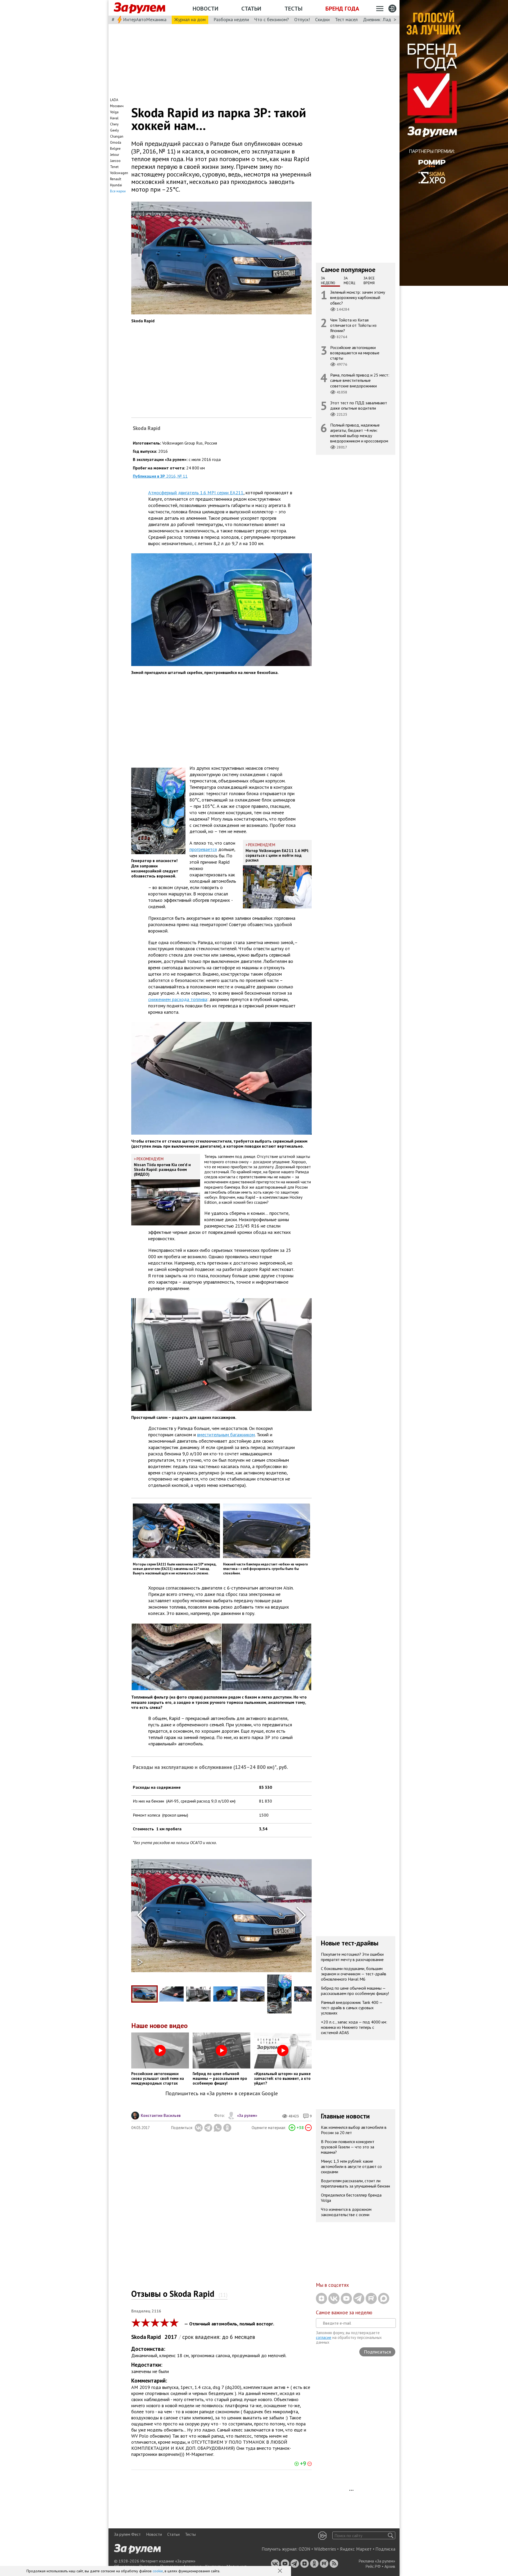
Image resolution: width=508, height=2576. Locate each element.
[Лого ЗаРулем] (139, 8)
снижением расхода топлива (178, 999)
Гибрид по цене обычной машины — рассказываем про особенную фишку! (355, 1991)
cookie (158, 2571)
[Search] (391, 2535)
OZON (305, 2549)
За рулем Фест (127, 2534)
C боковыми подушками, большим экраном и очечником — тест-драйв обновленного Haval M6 (354, 1974)
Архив (390, 2566)
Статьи (251, 8)
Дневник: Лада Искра (385, 19)
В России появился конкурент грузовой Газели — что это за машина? (348, 2147)
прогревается (203, 849)
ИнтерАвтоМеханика (145, 19)
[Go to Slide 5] (252, 1994)
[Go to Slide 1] (144, 1994)
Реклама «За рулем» (377, 2561)
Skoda (139, 2337)
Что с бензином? (272, 19)
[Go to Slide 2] (171, 1994)
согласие (324, 2337)
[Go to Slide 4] (225, 1994)
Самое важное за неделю (344, 2312)
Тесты (293, 8)
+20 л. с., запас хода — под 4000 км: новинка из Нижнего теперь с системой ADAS (354, 2027)
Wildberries (325, 2549)
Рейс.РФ (373, 2566)
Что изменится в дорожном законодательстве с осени (346, 2212)
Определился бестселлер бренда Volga (351, 2198)
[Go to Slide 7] (306, 1994)
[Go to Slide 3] (198, 1994)
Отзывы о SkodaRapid (179, 2294)
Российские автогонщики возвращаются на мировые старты (355, 353)
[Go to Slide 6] (279, 1994)
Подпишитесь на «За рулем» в (222, 2093)
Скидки (322, 19)
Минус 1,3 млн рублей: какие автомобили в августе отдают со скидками (351, 2166)
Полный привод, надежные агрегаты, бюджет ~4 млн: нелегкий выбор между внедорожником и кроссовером (359, 433)
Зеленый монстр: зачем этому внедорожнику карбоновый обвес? (358, 297)
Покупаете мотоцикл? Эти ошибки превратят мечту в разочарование (352, 1957)
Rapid (155, 2337)
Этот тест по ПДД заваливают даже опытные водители (359, 405)
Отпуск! (302, 19)
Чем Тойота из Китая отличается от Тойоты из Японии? (353, 325)
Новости (205, 8)
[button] (280, 2571)
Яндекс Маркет (356, 2549)
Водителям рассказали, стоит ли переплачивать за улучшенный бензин (355, 2183)
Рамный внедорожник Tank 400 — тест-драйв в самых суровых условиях (352, 2008)
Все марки (118, 191)
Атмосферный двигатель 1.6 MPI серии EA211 (196, 493)
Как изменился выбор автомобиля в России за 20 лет (354, 2130)
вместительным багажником (226, 1435)
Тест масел (346, 19)
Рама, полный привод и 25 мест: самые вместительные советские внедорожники (360, 380)
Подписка (385, 2549)
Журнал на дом (190, 19)
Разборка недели (231, 19)
